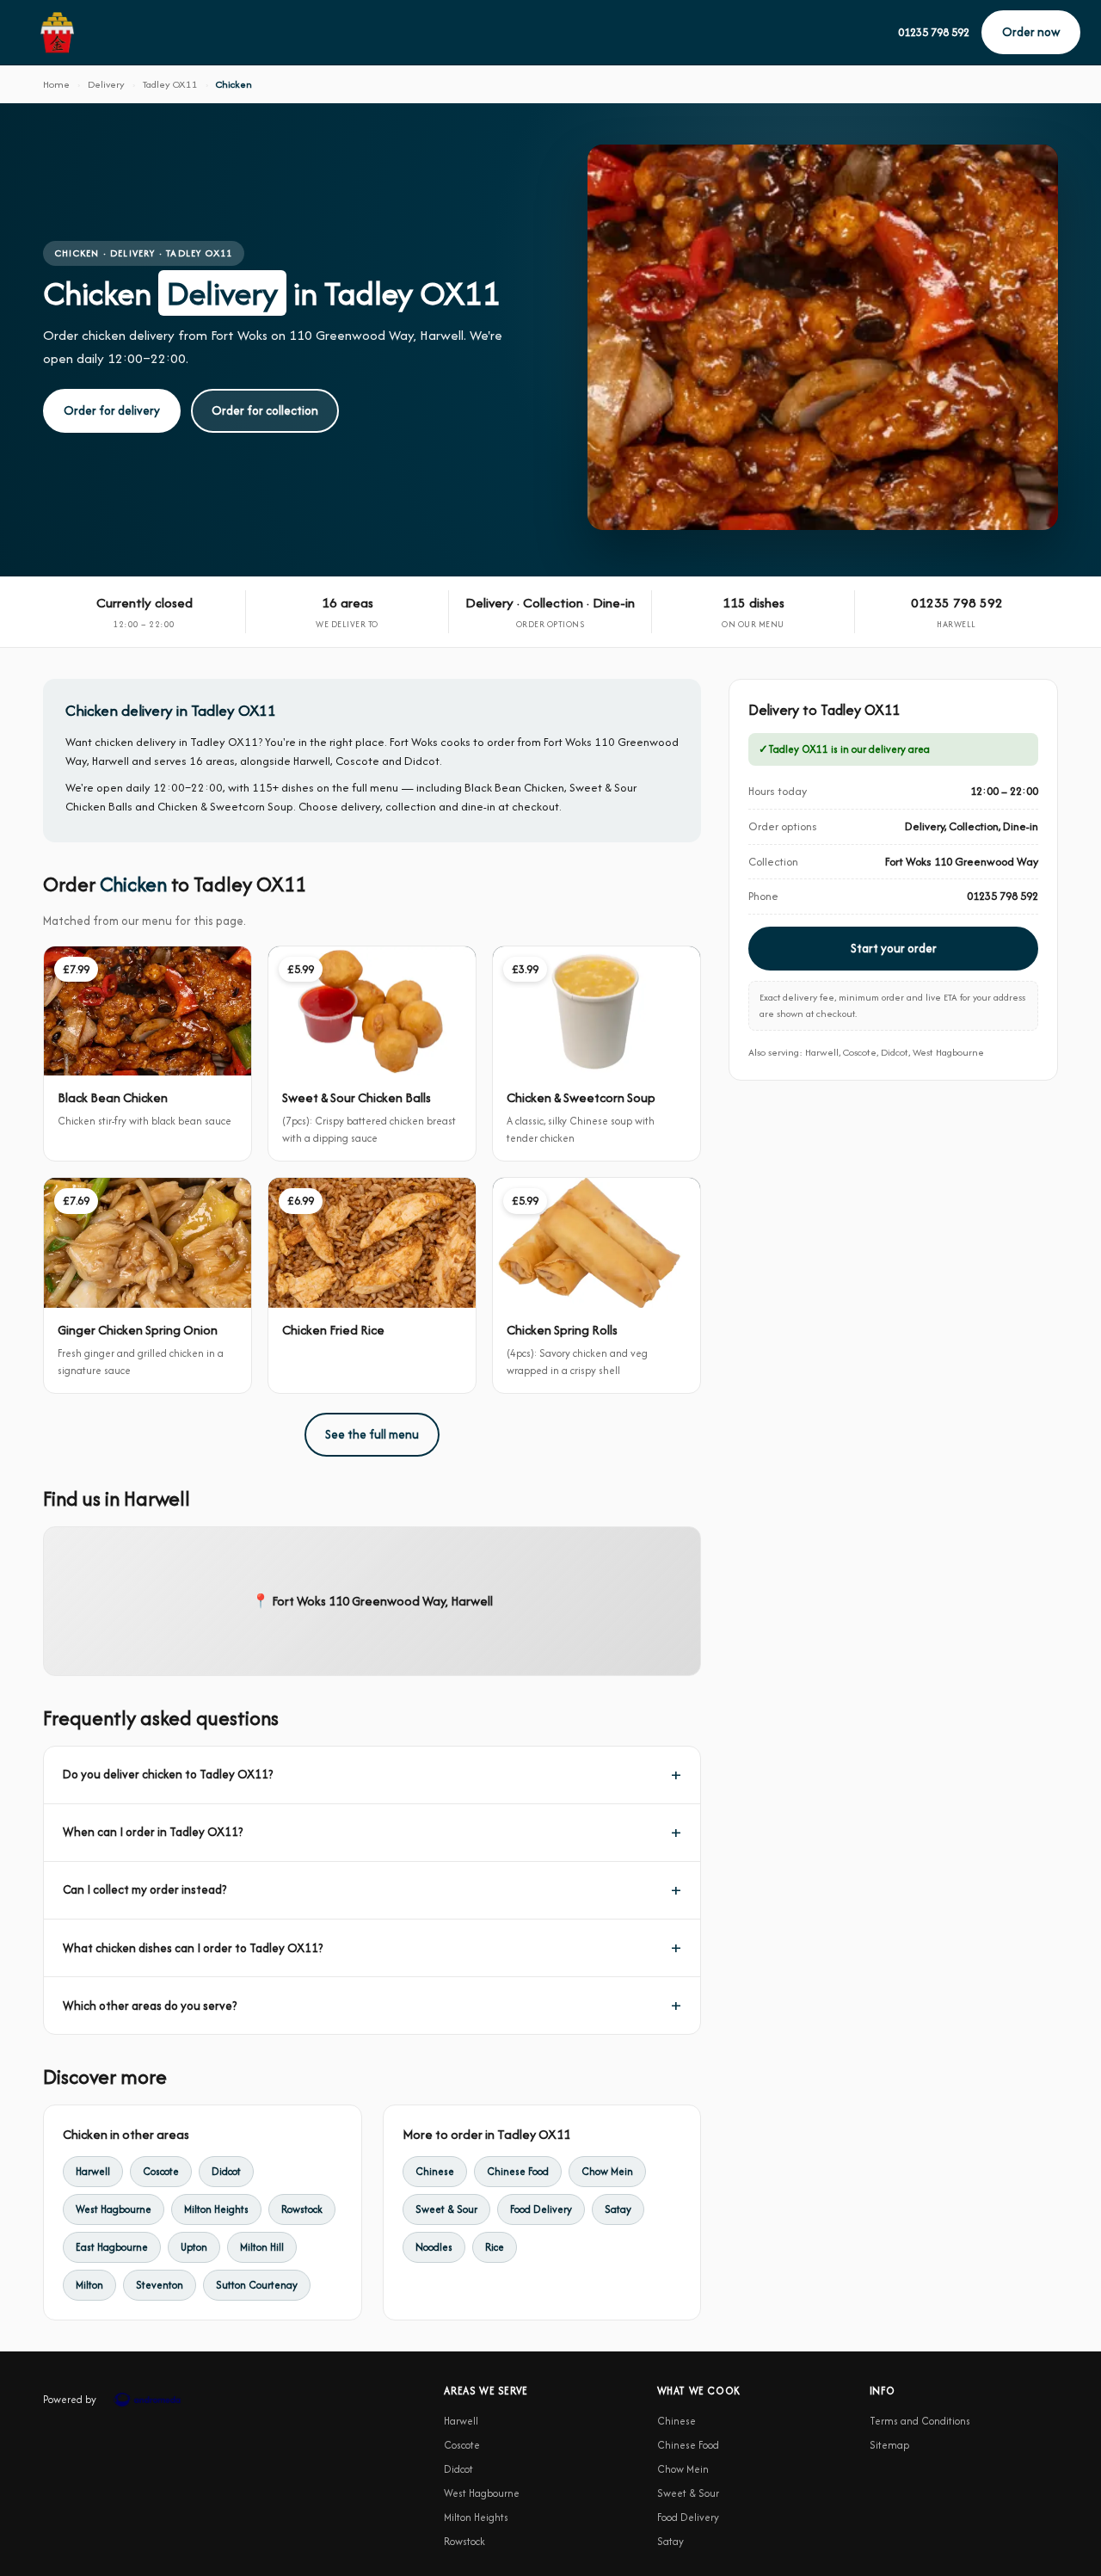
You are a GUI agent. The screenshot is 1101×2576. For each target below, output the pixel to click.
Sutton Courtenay (257, 2285)
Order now (1031, 32)
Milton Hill (262, 2247)
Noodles (434, 2247)
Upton (194, 2247)
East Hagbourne (112, 2247)
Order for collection (265, 410)
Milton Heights (216, 2209)
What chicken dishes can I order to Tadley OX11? (193, 1948)
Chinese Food (518, 2171)
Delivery (106, 84)
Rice (495, 2247)
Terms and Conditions (920, 2421)
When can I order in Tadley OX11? (153, 1832)
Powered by (70, 2399)
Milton (89, 2285)
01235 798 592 (934, 32)
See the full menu (372, 1434)
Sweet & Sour (446, 2209)
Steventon (160, 2285)
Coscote (161, 2171)
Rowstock (302, 2209)
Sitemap (889, 2445)
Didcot (226, 2171)
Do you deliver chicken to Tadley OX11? (168, 1774)
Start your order (894, 948)
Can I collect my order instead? (145, 1889)
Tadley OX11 (170, 84)
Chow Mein (607, 2171)
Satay (618, 2209)
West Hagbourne (114, 2209)
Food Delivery (541, 2209)
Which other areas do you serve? (150, 2006)
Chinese (435, 2171)
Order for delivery (112, 410)
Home (56, 84)
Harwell (93, 2171)
